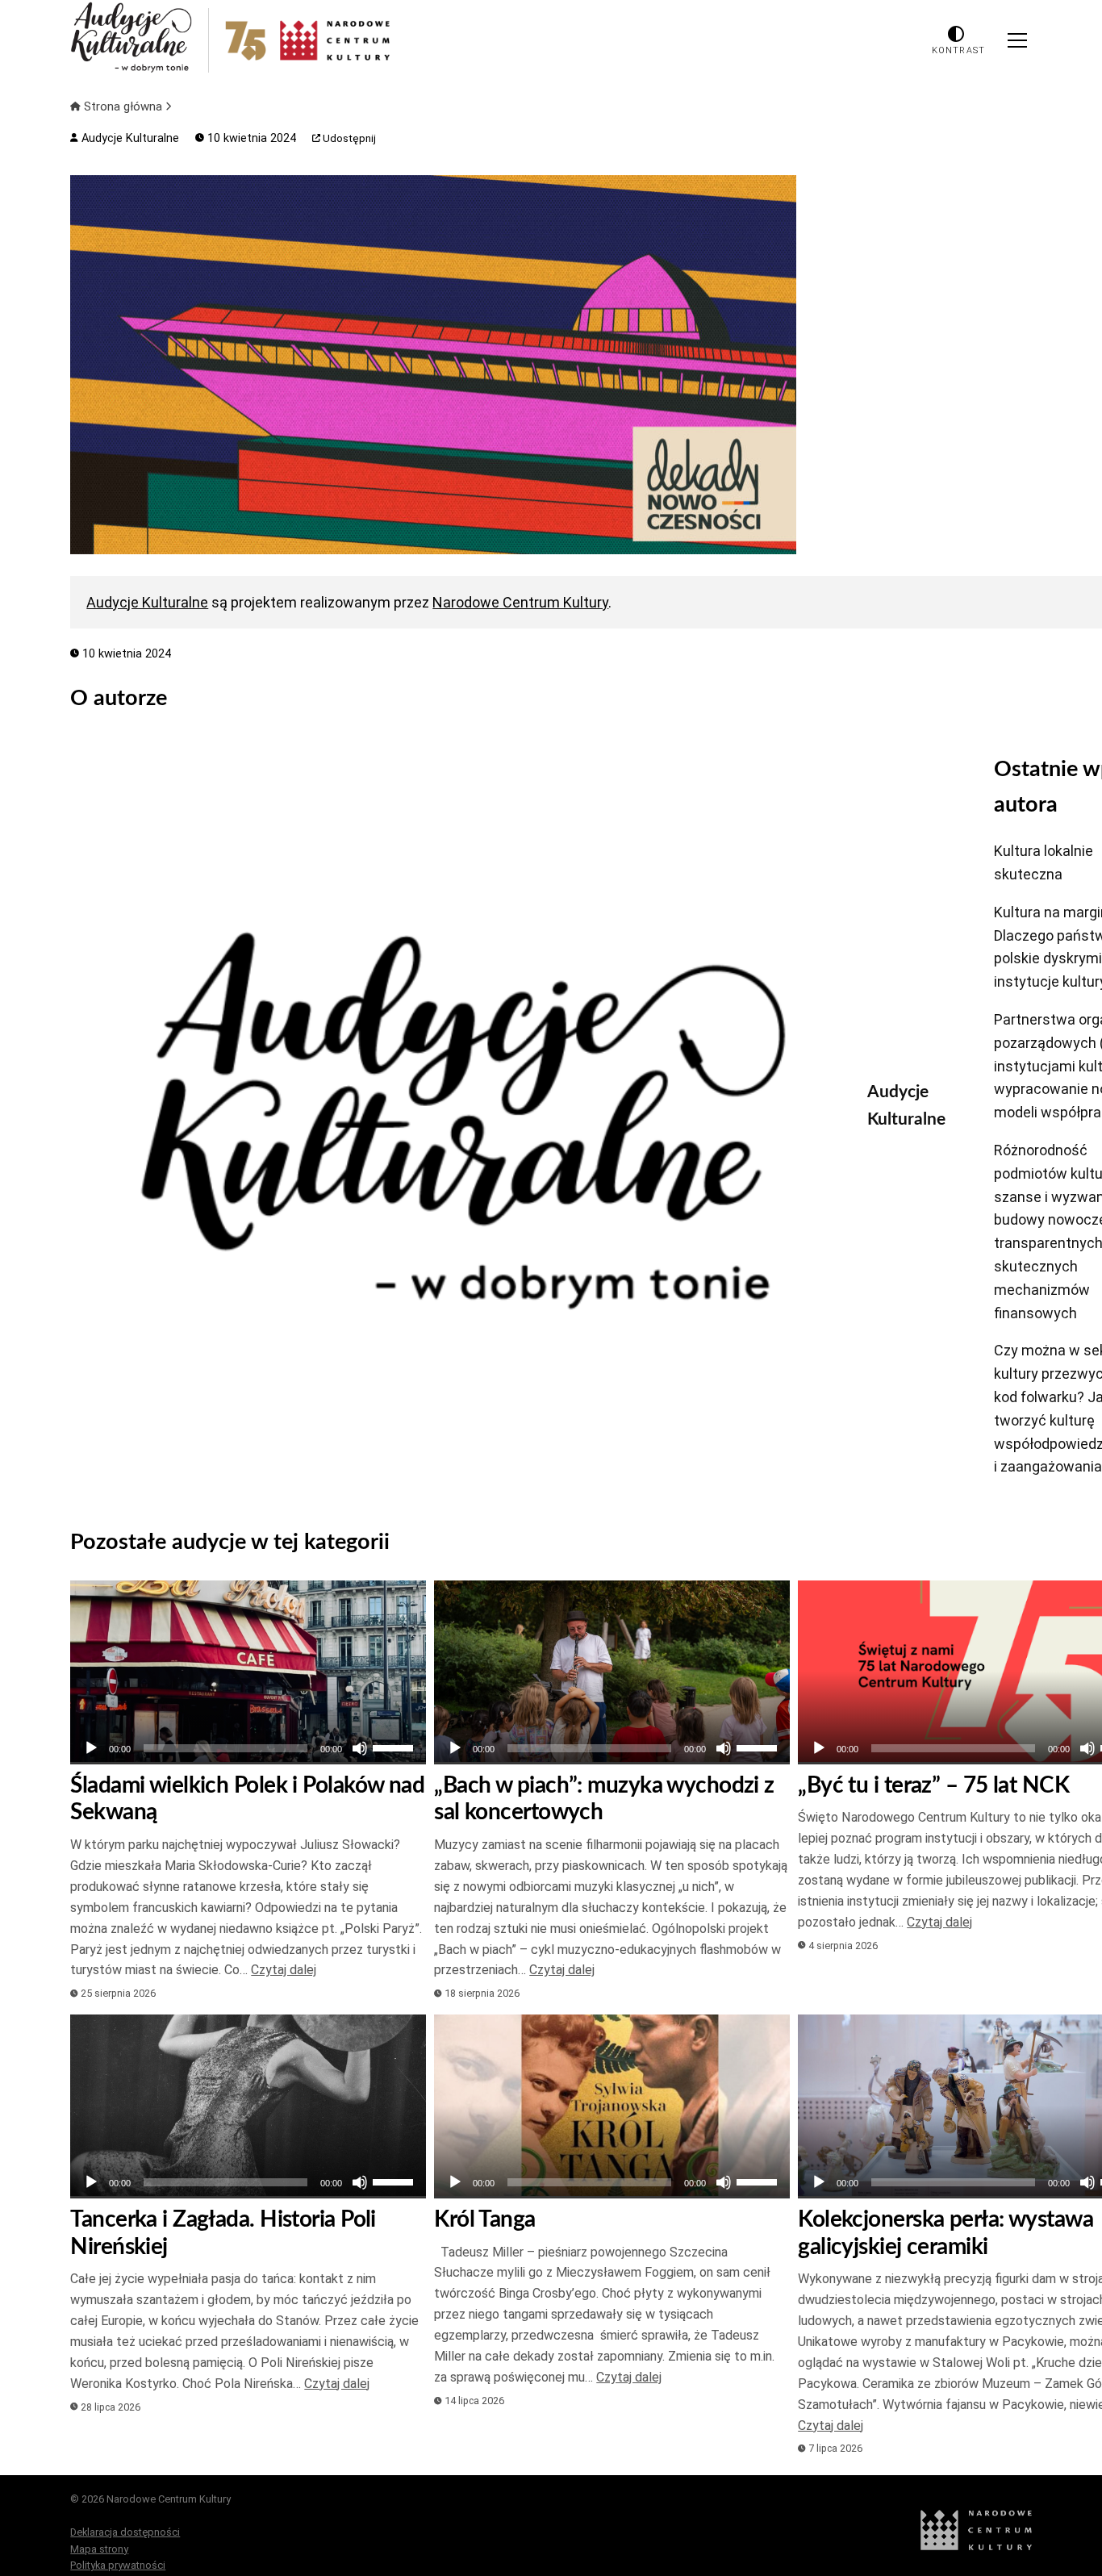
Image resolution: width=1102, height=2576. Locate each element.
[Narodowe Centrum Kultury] (976, 2547)
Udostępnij (348, 138)
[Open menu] (1017, 40)
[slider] (395, 1747)
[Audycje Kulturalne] (457, 1121)
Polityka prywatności (118, 2565)
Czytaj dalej (284, 1970)
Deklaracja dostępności (125, 2532)
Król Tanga (484, 2219)
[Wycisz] (360, 1748)
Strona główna (123, 106)
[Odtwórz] (91, 1748)
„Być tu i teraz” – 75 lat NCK (933, 1785)
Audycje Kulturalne (128, 138)
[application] (248, 1748)
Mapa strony (99, 2549)
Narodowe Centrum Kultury (520, 602)
